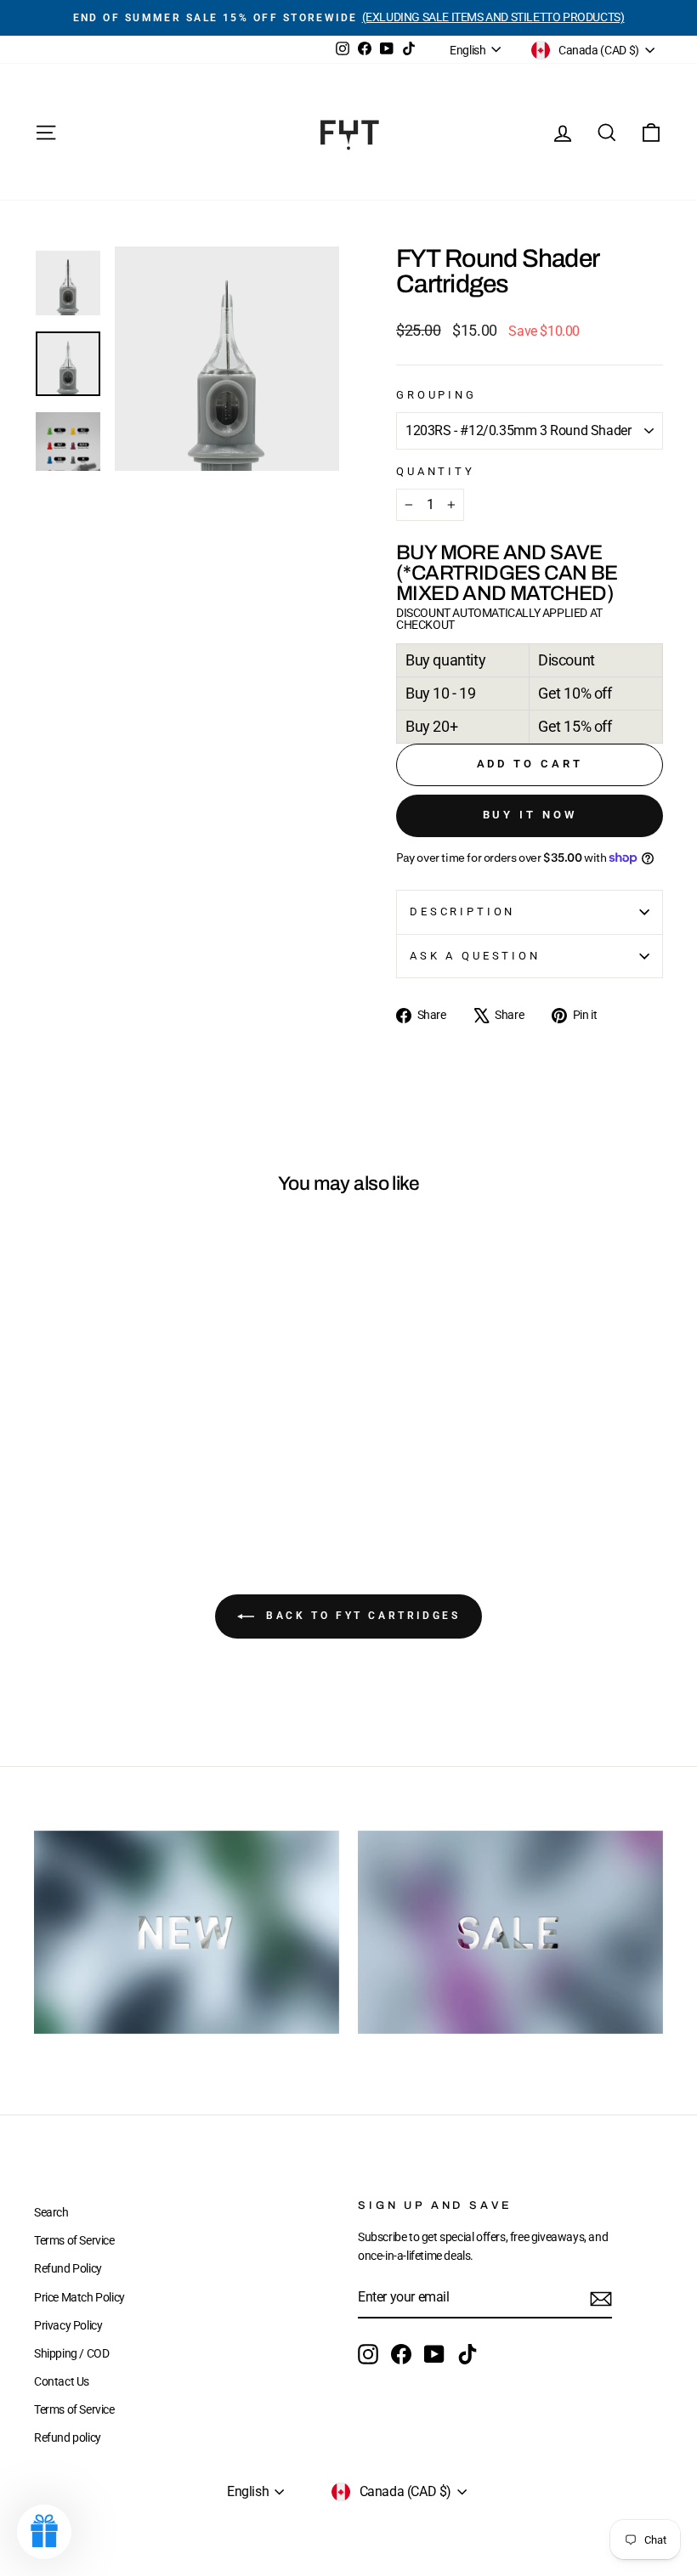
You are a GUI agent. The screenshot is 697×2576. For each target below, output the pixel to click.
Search (51, 2212)
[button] (44, 2532)
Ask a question (475, 956)
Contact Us (62, 2381)
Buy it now (530, 815)
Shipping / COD (71, 2353)
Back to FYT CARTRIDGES (361, 1616)
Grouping (436, 395)
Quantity (436, 471)
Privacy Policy (68, 2325)
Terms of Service (74, 2240)
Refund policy (68, 2437)
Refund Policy (68, 2268)
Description (462, 912)
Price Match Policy (79, 2297)
